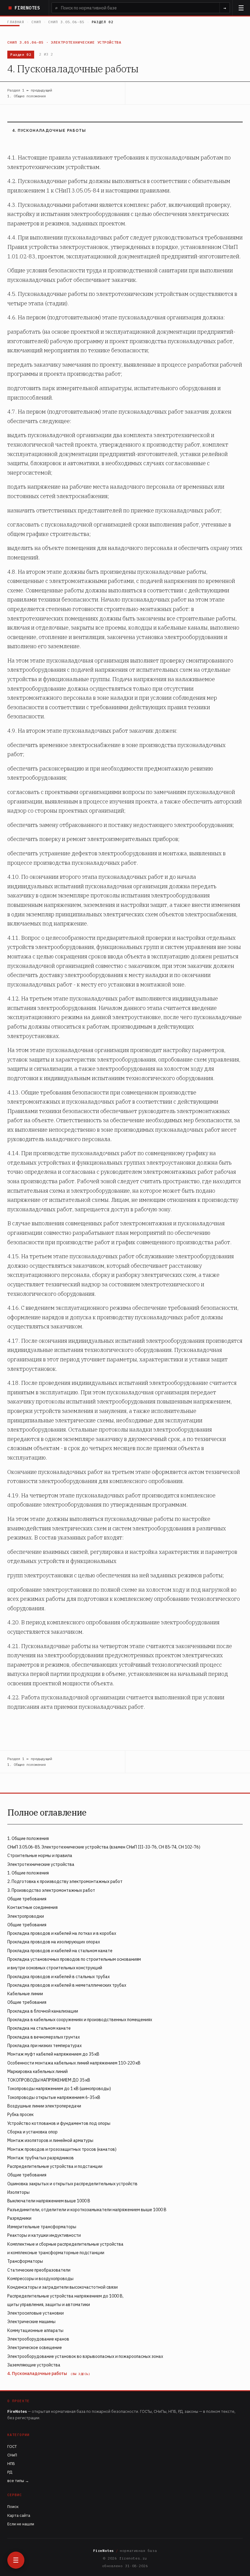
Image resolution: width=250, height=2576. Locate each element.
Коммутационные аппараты (35, 2330)
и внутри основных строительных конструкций (55, 1968)
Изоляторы (18, 2192)
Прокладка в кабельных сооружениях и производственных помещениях (80, 2020)
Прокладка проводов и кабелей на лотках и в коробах (62, 1933)
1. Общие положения (28, 1838)
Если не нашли (21, 2524)
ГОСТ (12, 2447)
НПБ (11, 2464)
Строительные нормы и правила (40, 1856)
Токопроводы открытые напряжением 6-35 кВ (54, 2097)
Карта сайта (19, 2515)
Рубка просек (20, 2114)
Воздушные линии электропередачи (44, 2106)
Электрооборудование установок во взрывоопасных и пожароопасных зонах (85, 2356)
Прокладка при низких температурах (45, 2046)
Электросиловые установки (36, 2313)
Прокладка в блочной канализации (43, 2011)
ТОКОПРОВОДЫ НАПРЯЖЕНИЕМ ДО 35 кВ (49, 2080)
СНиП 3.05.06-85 (66, 22)
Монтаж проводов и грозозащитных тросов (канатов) (62, 2149)
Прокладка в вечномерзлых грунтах (44, 2037)
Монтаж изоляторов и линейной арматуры (50, 2140)
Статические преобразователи (39, 2270)
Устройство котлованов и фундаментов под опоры (59, 2123)
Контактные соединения (32, 1907)
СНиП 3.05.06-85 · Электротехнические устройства (64, 42)
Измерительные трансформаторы (42, 2227)
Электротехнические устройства (41, 1864)
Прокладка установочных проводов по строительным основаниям (74, 1959)
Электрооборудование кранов (38, 2339)
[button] (241, 8)
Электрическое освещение (35, 2348)
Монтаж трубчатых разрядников (41, 2158)
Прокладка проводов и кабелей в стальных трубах (59, 1977)
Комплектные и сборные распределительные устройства (65, 2244)
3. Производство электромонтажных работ (51, 1890)
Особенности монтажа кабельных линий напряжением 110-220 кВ (74, 2063)
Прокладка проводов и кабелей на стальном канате (60, 1951)
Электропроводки (26, 1916)
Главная (16, 22)
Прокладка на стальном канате (39, 2028)
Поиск (13, 2507)
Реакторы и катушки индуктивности (44, 2235)
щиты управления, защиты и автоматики (49, 2305)
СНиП (36, 22)
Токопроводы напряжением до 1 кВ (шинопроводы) (59, 2089)
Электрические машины (31, 2322)
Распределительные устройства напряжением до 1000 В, (65, 2296)
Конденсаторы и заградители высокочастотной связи (62, 2287)
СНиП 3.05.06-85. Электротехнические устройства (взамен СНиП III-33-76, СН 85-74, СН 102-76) (104, 1847)
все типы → (18, 2481)
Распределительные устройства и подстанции (55, 2166)
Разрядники (19, 2218)
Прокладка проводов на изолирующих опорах (54, 1942)
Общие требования (27, 1899)
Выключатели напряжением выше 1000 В (49, 2201)
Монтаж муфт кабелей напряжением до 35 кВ (53, 2054)
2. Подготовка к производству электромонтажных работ (65, 1881)
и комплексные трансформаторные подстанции (56, 2253)
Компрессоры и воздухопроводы (40, 2279)
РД (10, 2472)
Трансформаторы (25, 2261)
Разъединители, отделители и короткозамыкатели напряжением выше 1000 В (87, 2210)
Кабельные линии (25, 1994)
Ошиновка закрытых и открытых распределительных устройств (72, 2184)
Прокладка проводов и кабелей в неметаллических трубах (67, 1985)
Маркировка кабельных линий (37, 2071)
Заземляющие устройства (34, 2365)
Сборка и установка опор (32, 2132)
